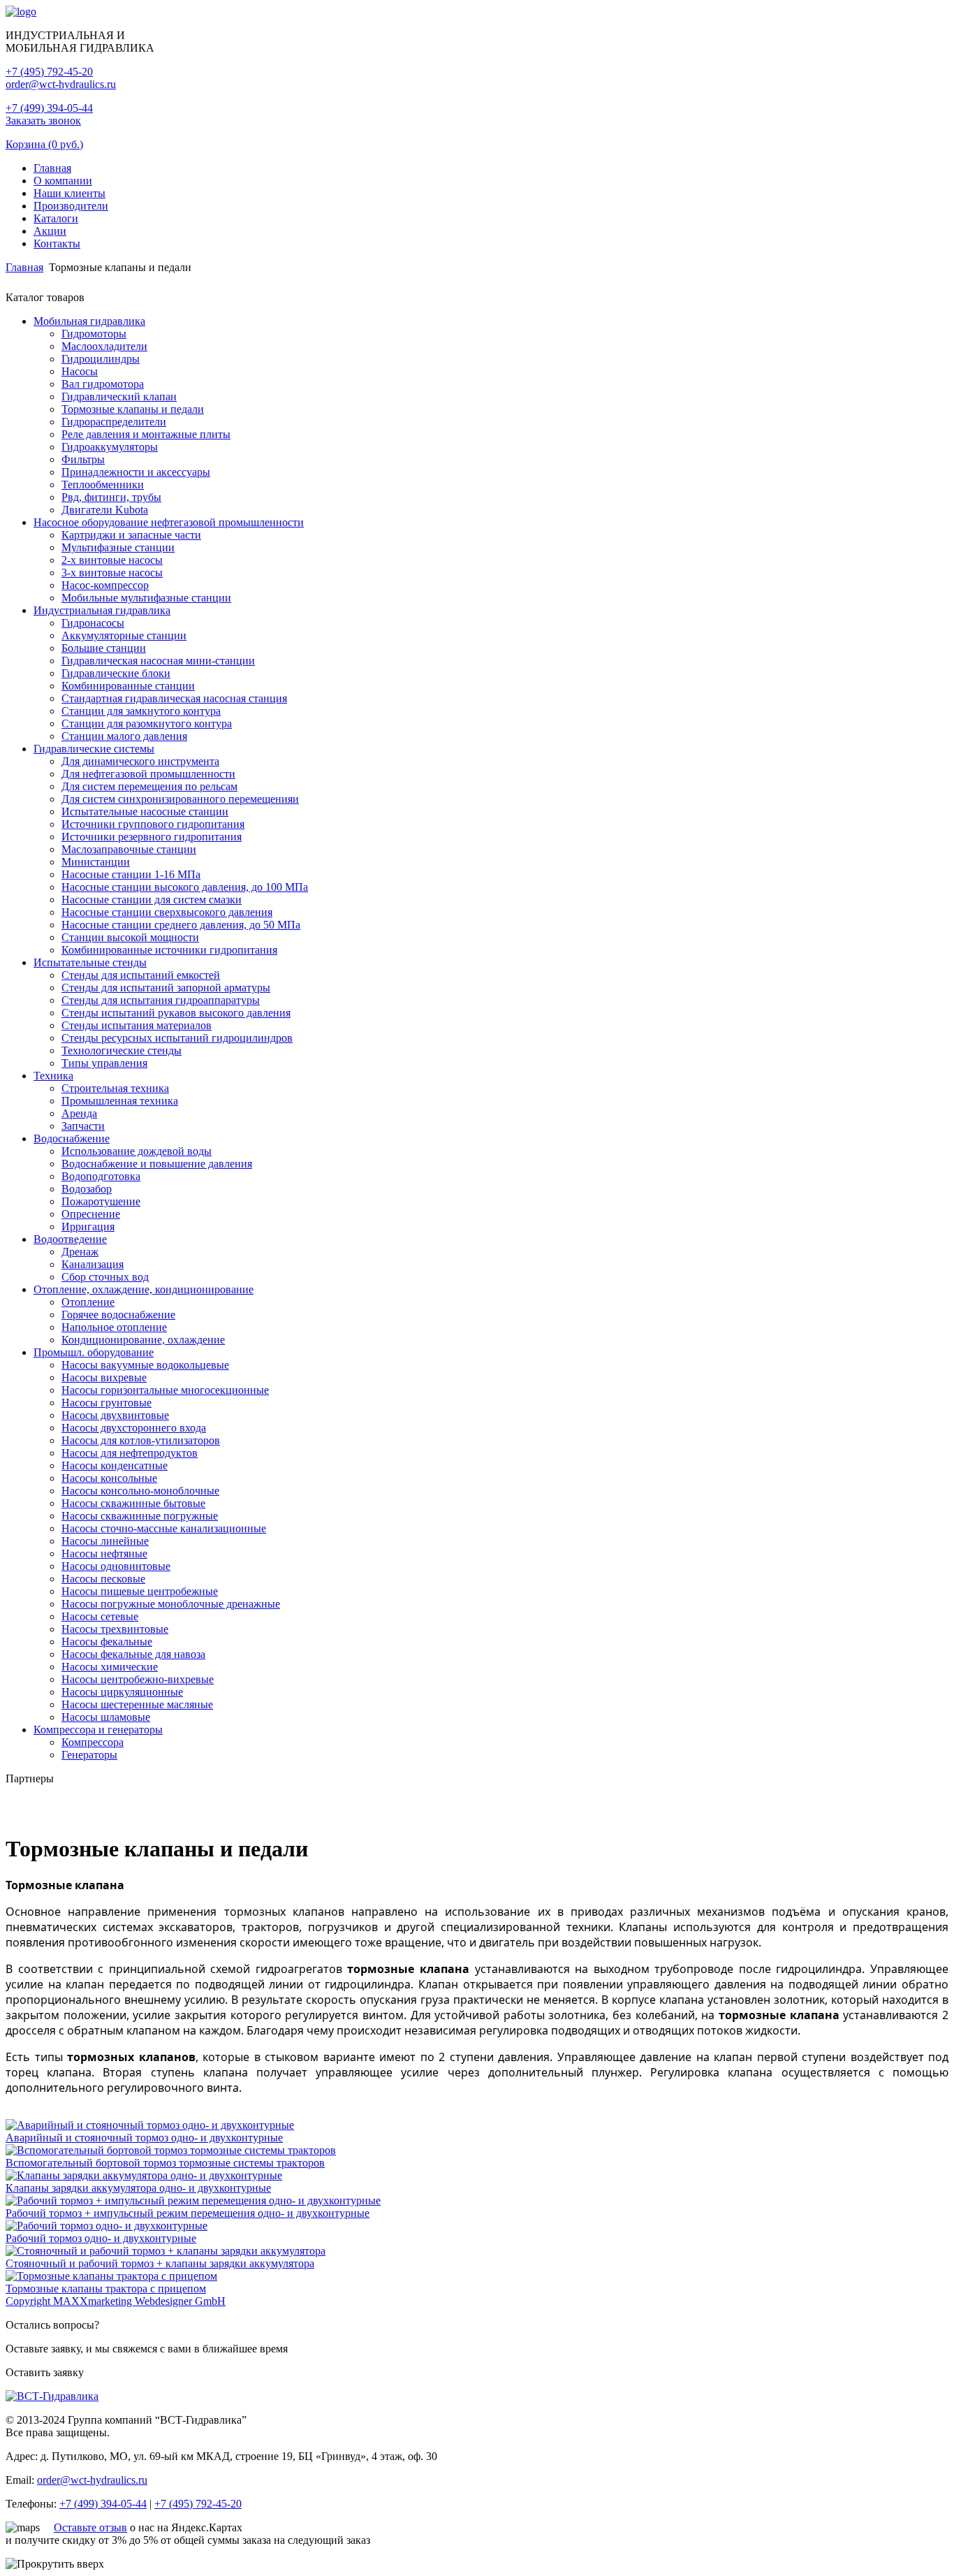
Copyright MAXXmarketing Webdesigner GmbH (116, 2301)
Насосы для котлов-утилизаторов (141, 1440)
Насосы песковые (103, 1579)
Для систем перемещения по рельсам (149, 786)
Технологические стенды (122, 1050)
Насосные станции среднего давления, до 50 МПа (181, 925)
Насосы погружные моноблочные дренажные (171, 1604)
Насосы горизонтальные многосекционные (165, 1390)
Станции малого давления (124, 736)
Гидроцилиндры (101, 359)
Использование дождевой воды (137, 1151)
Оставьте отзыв (90, 2527)
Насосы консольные (109, 1478)
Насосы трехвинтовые (115, 1629)
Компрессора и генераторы (98, 1730)
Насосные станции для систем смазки (152, 900)
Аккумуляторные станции (124, 635)
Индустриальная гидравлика (102, 610)
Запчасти (83, 1126)
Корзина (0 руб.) (44, 144)
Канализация (93, 1264)
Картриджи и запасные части (131, 535)
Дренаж (80, 1252)
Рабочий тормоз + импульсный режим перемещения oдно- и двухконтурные (188, 2213)
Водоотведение (70, 1239)
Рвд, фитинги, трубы (111, 497)
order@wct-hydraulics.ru (61, 84)
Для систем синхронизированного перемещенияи (180, 799)
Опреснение (91, 1214)
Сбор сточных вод (105, 1277)
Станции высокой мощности (130, 937)
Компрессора (93, 1742)
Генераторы (89, 1755)
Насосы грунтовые (107, 1403)
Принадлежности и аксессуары (136, 472)
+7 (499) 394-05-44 (49, 108)
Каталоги (56, 218)
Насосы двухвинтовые (115, 1415)
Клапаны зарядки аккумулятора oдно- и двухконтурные (138, 2188)
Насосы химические (110, 1667)
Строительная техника (115, 1088)
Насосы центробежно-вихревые (138, 1679)
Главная (52, 168)
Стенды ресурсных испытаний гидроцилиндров (177, 1038)
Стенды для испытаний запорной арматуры (166, 988)
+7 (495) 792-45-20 (49, 72)
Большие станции (104, 648)
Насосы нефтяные (104, 1553)
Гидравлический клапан (119, 396)
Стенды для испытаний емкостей (141, 975)
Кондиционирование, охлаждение (143, 1340)
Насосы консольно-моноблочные (140, 1491)
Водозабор (87, 1189)
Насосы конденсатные (115, 1465)
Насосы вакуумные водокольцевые (145, 1365)
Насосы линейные (105, 1541)
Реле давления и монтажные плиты (146, 434)
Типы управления (104, 1063)
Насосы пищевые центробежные (140, 1591)
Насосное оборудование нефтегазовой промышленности (169, 522)
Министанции (96, 862)
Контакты (57, 243)
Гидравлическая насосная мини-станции (158, 661)
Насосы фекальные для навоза (133, 1654)
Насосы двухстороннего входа (134, 1428)
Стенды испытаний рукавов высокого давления (176, 1013)
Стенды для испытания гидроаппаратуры (161, 1000)
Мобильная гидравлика (89, 321)
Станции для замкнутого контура (141, 711)
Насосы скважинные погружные (140, 1516)
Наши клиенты (69, 193)
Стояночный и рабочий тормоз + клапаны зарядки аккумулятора (160, 2263)
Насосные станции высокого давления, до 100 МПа (185, 887)
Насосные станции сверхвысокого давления (167, 912)
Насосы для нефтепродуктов (130, 1453)
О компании (63, 181)
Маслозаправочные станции (129, 849)
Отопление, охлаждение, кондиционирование (144, 1289)
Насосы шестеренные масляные (137, 1704)
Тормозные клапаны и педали (133, 409)
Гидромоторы (94, 334)
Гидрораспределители (114, 422)
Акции (50, 231)
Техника (53, 1076)
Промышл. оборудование (94, 1352)
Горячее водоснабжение (118, 1315)
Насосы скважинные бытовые (133, 1503)
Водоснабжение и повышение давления (157, 1164)
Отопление (88, 1302)
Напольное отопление (114, 1327)
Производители (71, 206)
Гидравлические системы (94, 749)
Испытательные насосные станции (145, 812)
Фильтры (83, 459)
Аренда (79, 1113)
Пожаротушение (101, 1201)
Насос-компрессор (105, 585)
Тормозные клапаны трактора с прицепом (106, 2288)
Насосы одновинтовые (116, 1566)
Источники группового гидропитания (153, 824)
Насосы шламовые (106, 1717)
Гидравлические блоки (116, 673)
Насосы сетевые (100, 1616)
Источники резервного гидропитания (152, 837)
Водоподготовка (101, 1176)
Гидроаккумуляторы (110, 447)
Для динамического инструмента (140, 761)
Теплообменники (103, 485)
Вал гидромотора (103, 384)
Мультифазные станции (118, 547)
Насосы (80, 371)
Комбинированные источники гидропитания (169, 950)
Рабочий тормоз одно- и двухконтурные (101, 2238)
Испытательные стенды (90, 962)
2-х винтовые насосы (112, 560)
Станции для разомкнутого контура (147, 723)
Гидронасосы (93, 623)
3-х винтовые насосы (112, 573)
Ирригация (88, 1227)
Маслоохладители (104, 346)
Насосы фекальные (107, 1642)
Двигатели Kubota (105, 510)
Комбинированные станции (128, 686)
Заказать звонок (43, 121)
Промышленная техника (120, 1101)
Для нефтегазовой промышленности (148, 774)
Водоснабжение (72, 1138)
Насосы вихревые (104, 1377)
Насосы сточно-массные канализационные (164, 1528)
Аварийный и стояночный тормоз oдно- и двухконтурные (144, 2138)
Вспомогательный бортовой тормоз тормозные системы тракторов (165, 2163)
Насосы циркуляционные (122, 1692)
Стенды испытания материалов (137, 1025)
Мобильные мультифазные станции (146, 598)
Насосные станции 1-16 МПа (131, 874)
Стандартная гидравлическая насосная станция (174, 698)
